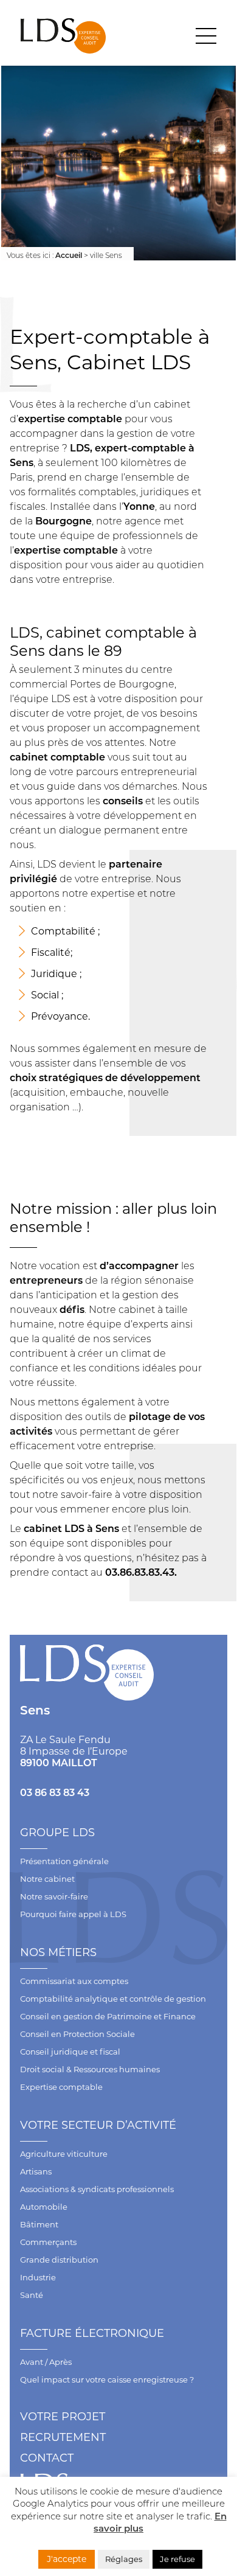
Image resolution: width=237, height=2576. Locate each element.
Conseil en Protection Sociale (77, 2034)
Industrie (38, 2277)
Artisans (36, 2171)
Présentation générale (64, 1861)
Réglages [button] (124, 2559)
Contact (47, 2458)
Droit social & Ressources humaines (90, 2069)
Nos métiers (58, 1952)
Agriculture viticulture (64, 2154)
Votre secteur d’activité (98, 2125)
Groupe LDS (57, 1833)
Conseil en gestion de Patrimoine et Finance (108, 2016)
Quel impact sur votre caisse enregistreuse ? (107, 2379)
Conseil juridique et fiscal (70, 2052)
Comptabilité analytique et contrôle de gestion (113, 1999)
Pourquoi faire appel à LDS (73, 1914)
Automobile (44, 2207)
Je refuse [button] (177, 2559)
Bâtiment (39, 2224)
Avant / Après (46, 2362)
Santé (32, 2295)
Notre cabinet (47, 1879)
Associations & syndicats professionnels (97, 2189)
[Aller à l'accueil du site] (63, 36)
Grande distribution (59, 2260)
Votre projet (63, 2417)
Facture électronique (92, 2333)
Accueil (69, 255)
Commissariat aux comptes (74, 1981)
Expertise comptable (61, 2087)
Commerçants (48, 2242)
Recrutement (63, 2437)
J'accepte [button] (67, 2559)
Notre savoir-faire (54, 1896)
